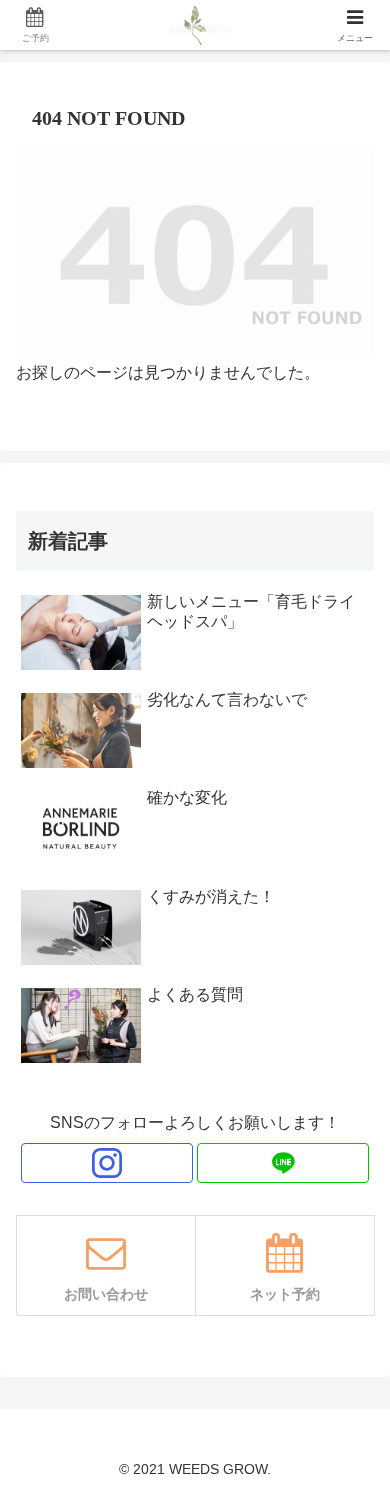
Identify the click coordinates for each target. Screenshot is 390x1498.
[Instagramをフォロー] (107, 1163)
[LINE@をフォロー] (283, 1163)
